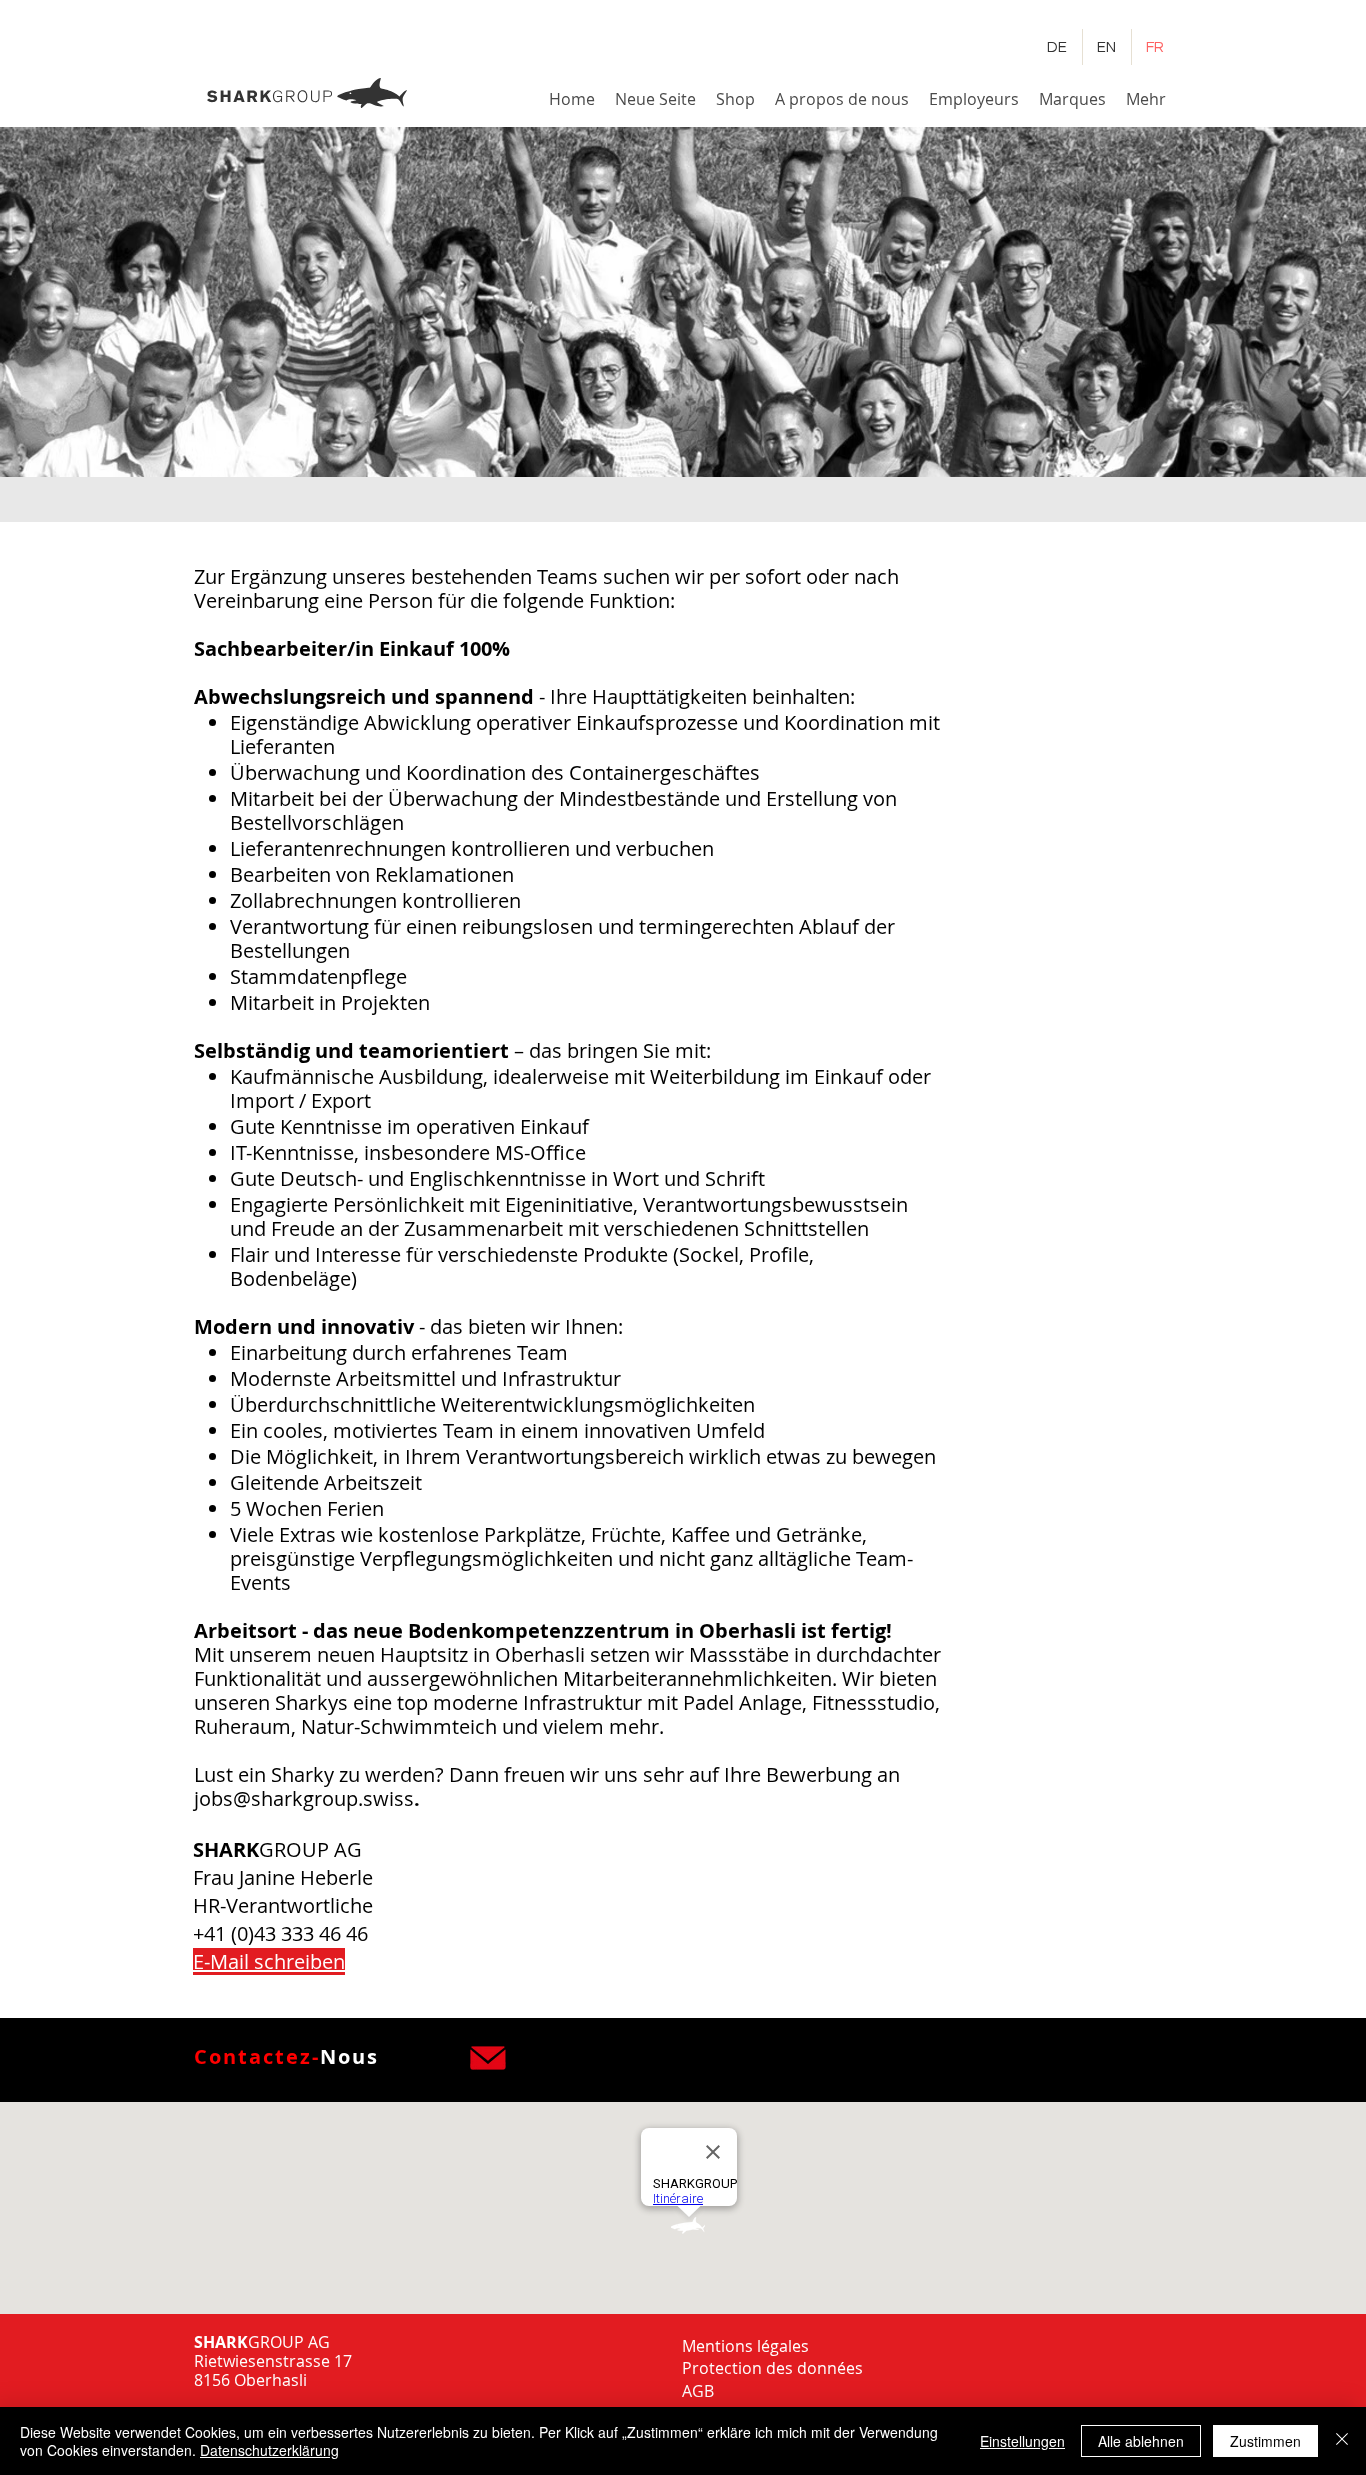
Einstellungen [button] (1022, 2441)
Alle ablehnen (1141, 2441)
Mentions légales (745, 2346)
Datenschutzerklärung (269, 2450)
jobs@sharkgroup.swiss (304, 1798)
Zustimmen (1265, 2441)
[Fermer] (1342, 2441)
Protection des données (772, 2368)
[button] (842, 99)
